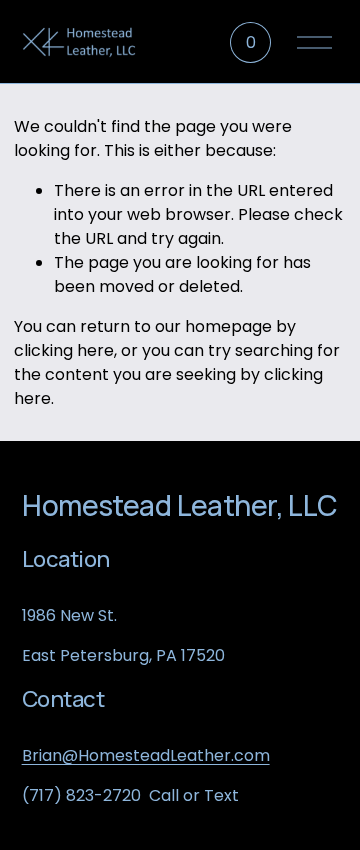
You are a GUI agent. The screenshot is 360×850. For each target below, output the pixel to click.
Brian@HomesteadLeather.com (146, 755)
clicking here (64, 350)
